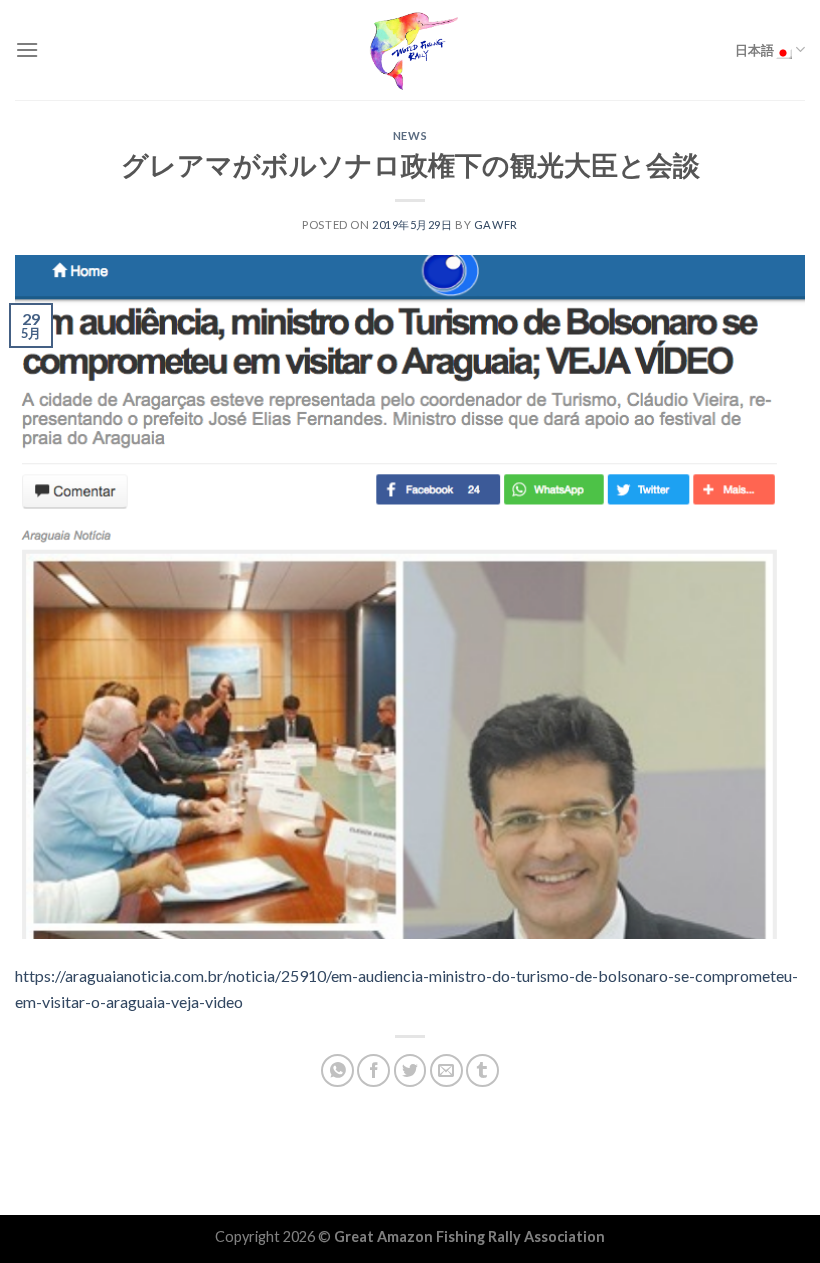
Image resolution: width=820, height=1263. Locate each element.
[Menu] (27, 49)
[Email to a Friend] (446, 1070)
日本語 (754, 50)
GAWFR (496, 224)
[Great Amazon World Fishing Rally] (410, 50)
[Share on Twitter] (410, 1070)
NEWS (410, 135)
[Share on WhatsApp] (337, 1070)
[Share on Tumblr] (482, 1070)
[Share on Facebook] (373, 1070)
